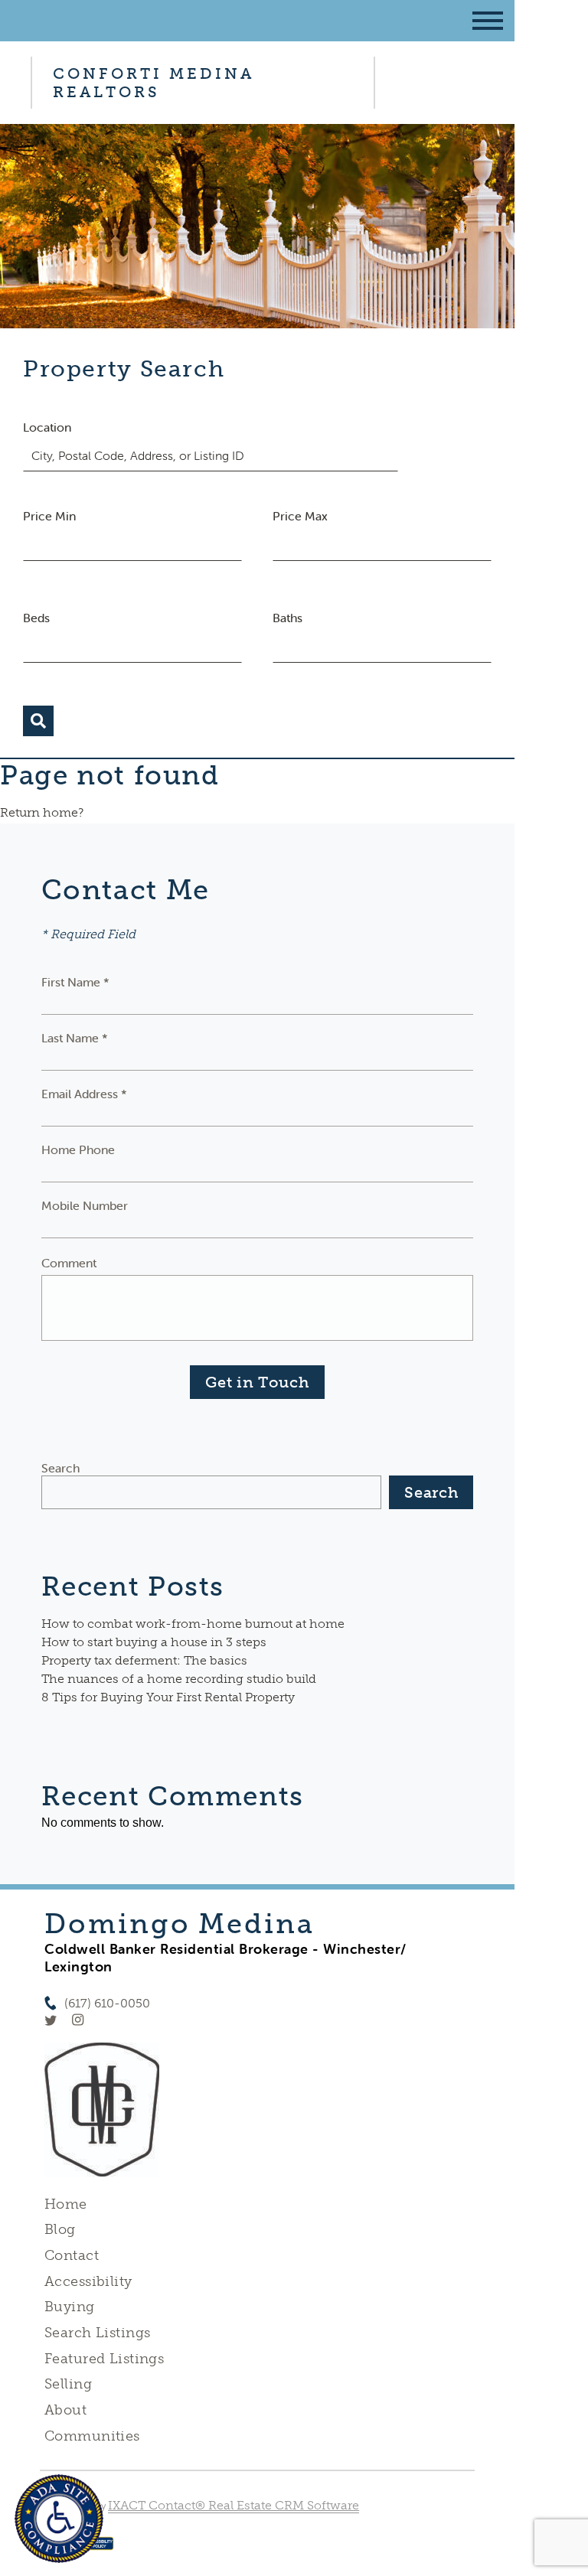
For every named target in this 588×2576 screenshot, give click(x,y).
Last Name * (75, 1038)
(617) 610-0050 (107, 2003)
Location (47, 427)
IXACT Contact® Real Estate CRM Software (234, 2505)
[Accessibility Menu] (59, 2519)
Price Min (49, 516)
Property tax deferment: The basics (144, 1660)
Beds (36, 618)
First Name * (75, 982)
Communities (92, 2436)
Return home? (42, 812)
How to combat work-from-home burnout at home (193, 1624)
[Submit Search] (38, 721)
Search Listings (97, 2333)
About (65, 2410)
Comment (69, 1263)
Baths (287, 618)
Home (66, 2204)
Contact (72, 2255)
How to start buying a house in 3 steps (154, 1642)
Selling (68, 2384)
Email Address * (84, 1094)
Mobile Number (85, 1205)
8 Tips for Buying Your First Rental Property (168, 1697)
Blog (60, 2229)
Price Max (300, 516)
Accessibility (88, 2281)
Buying (70, 2307)
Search (60, 1468)
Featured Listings (104, 2359)
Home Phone (78, 1149)
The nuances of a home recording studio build (179, 1679)
